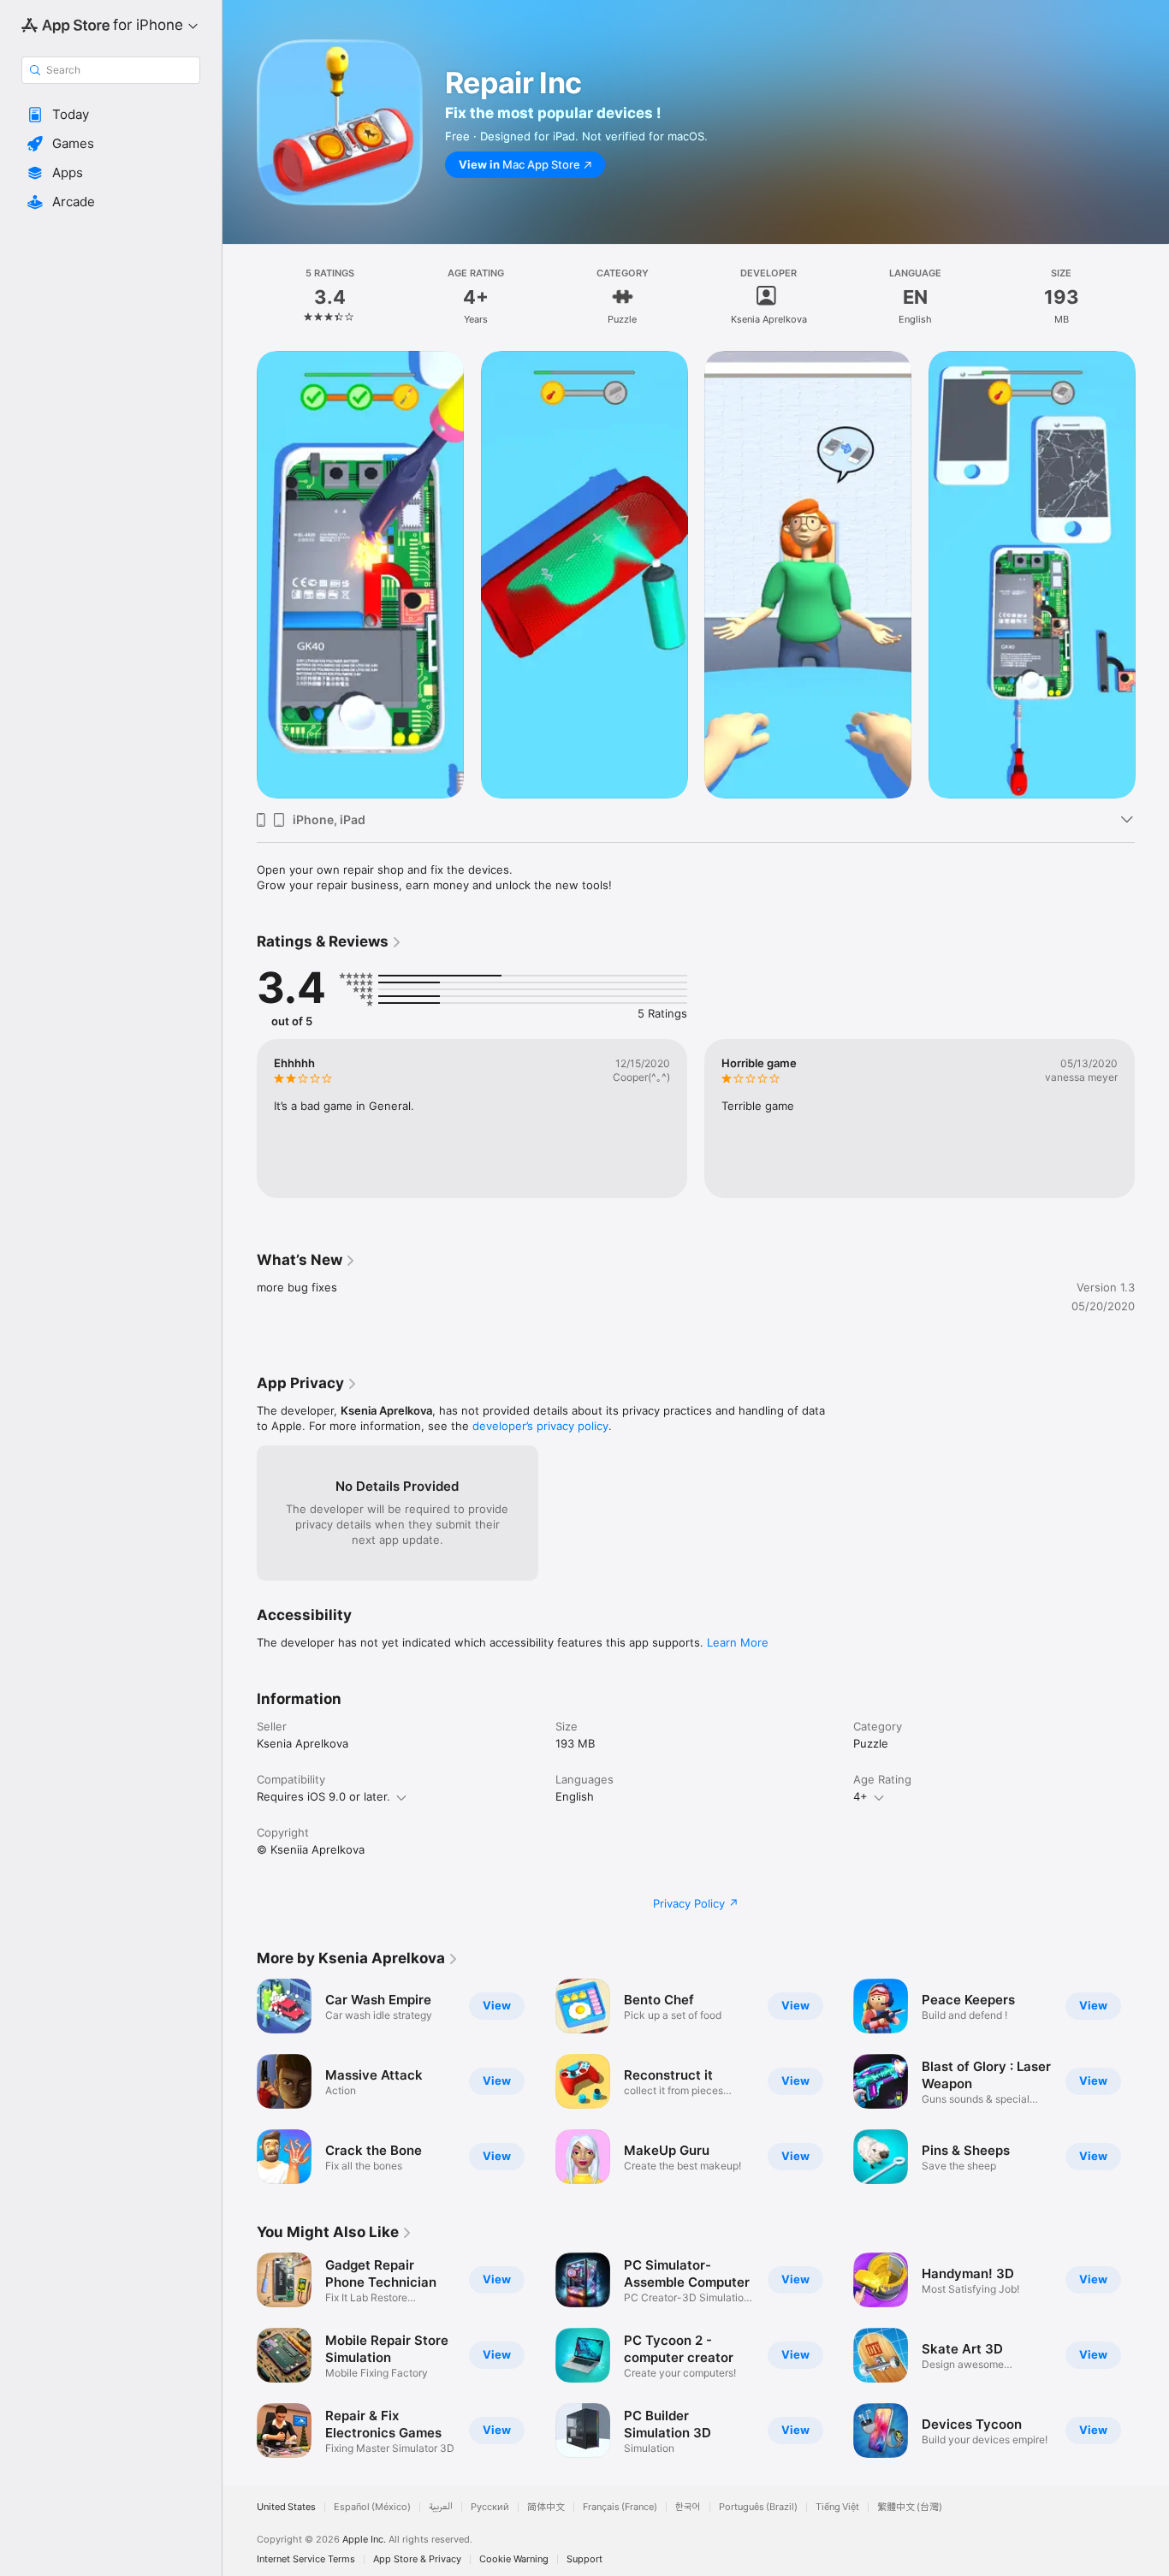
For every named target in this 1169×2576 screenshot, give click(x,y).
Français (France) (620, 2507)
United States (286, 2507)
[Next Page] (1152, 574)
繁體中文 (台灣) (910, 2507)
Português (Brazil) (758, 2507)
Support (584, 2559)
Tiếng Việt (837, 2507)
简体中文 (546, 2507)
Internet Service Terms (306, 2559)
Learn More (738, 1642)
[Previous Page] (240, 574)
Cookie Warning (514, 2559)
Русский (490, 2507)
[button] (111, 115)
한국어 (688, 2507)
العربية (441, 2507)
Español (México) (372, 2507)
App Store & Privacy (417, 2559)
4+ (860, 1796)
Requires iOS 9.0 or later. (323, 1796)
